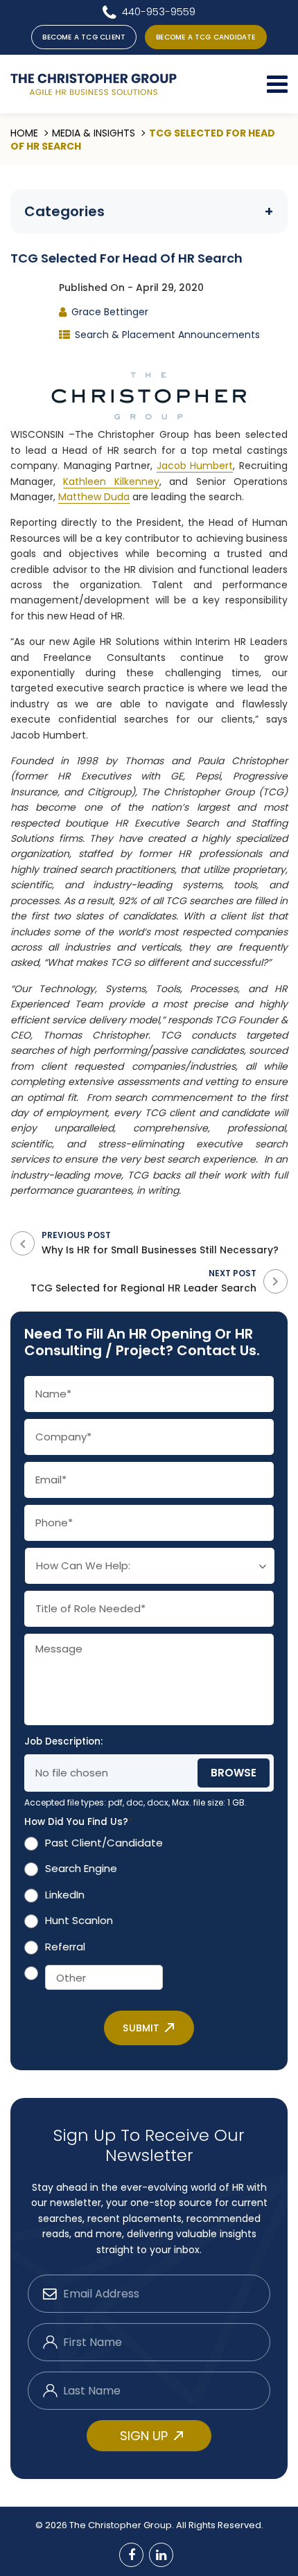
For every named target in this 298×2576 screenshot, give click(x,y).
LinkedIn (65, 1895)
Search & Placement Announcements (167, 335)
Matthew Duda (94, 497)
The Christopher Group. (123, 2525)
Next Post (143, 1281)
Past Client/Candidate (104, 1843)
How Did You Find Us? (79, 1822)
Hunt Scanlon (79, 1920)
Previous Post (160, 1243)
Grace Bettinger (110, 312)
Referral (65, 1947)
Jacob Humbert (195, 466)
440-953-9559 (159, 11)
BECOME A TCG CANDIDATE (205, 37)
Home (24, 133)
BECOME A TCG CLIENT (84, 37)
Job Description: (63, 1742)
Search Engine (81, 1868)
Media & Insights (94, 133)
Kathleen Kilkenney (111, 482)
